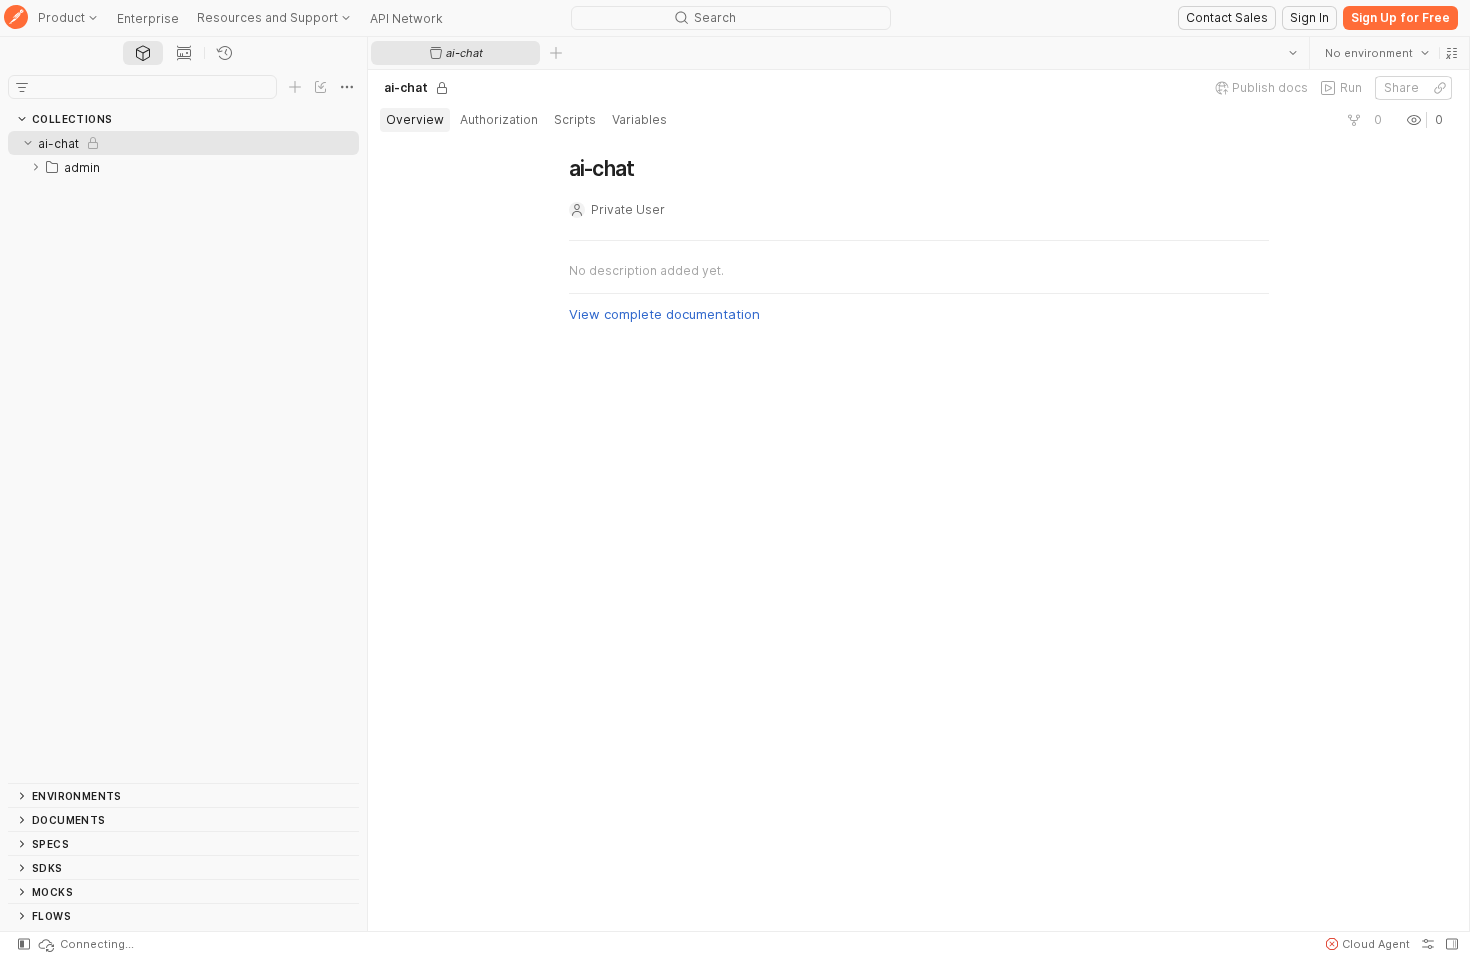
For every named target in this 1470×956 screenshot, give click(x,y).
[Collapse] (28, 143)
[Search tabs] (1293, 53)
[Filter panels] (22, 87)
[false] (1354, 120)
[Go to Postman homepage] (16, 18)
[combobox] (1377, 53)
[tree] (183, 457)
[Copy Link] (1440, 88)
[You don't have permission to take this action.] (556, 53)
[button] (1452, 53)
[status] (85, 944)
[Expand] (36, 167)
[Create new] (295, 87)
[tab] (143, 53)
